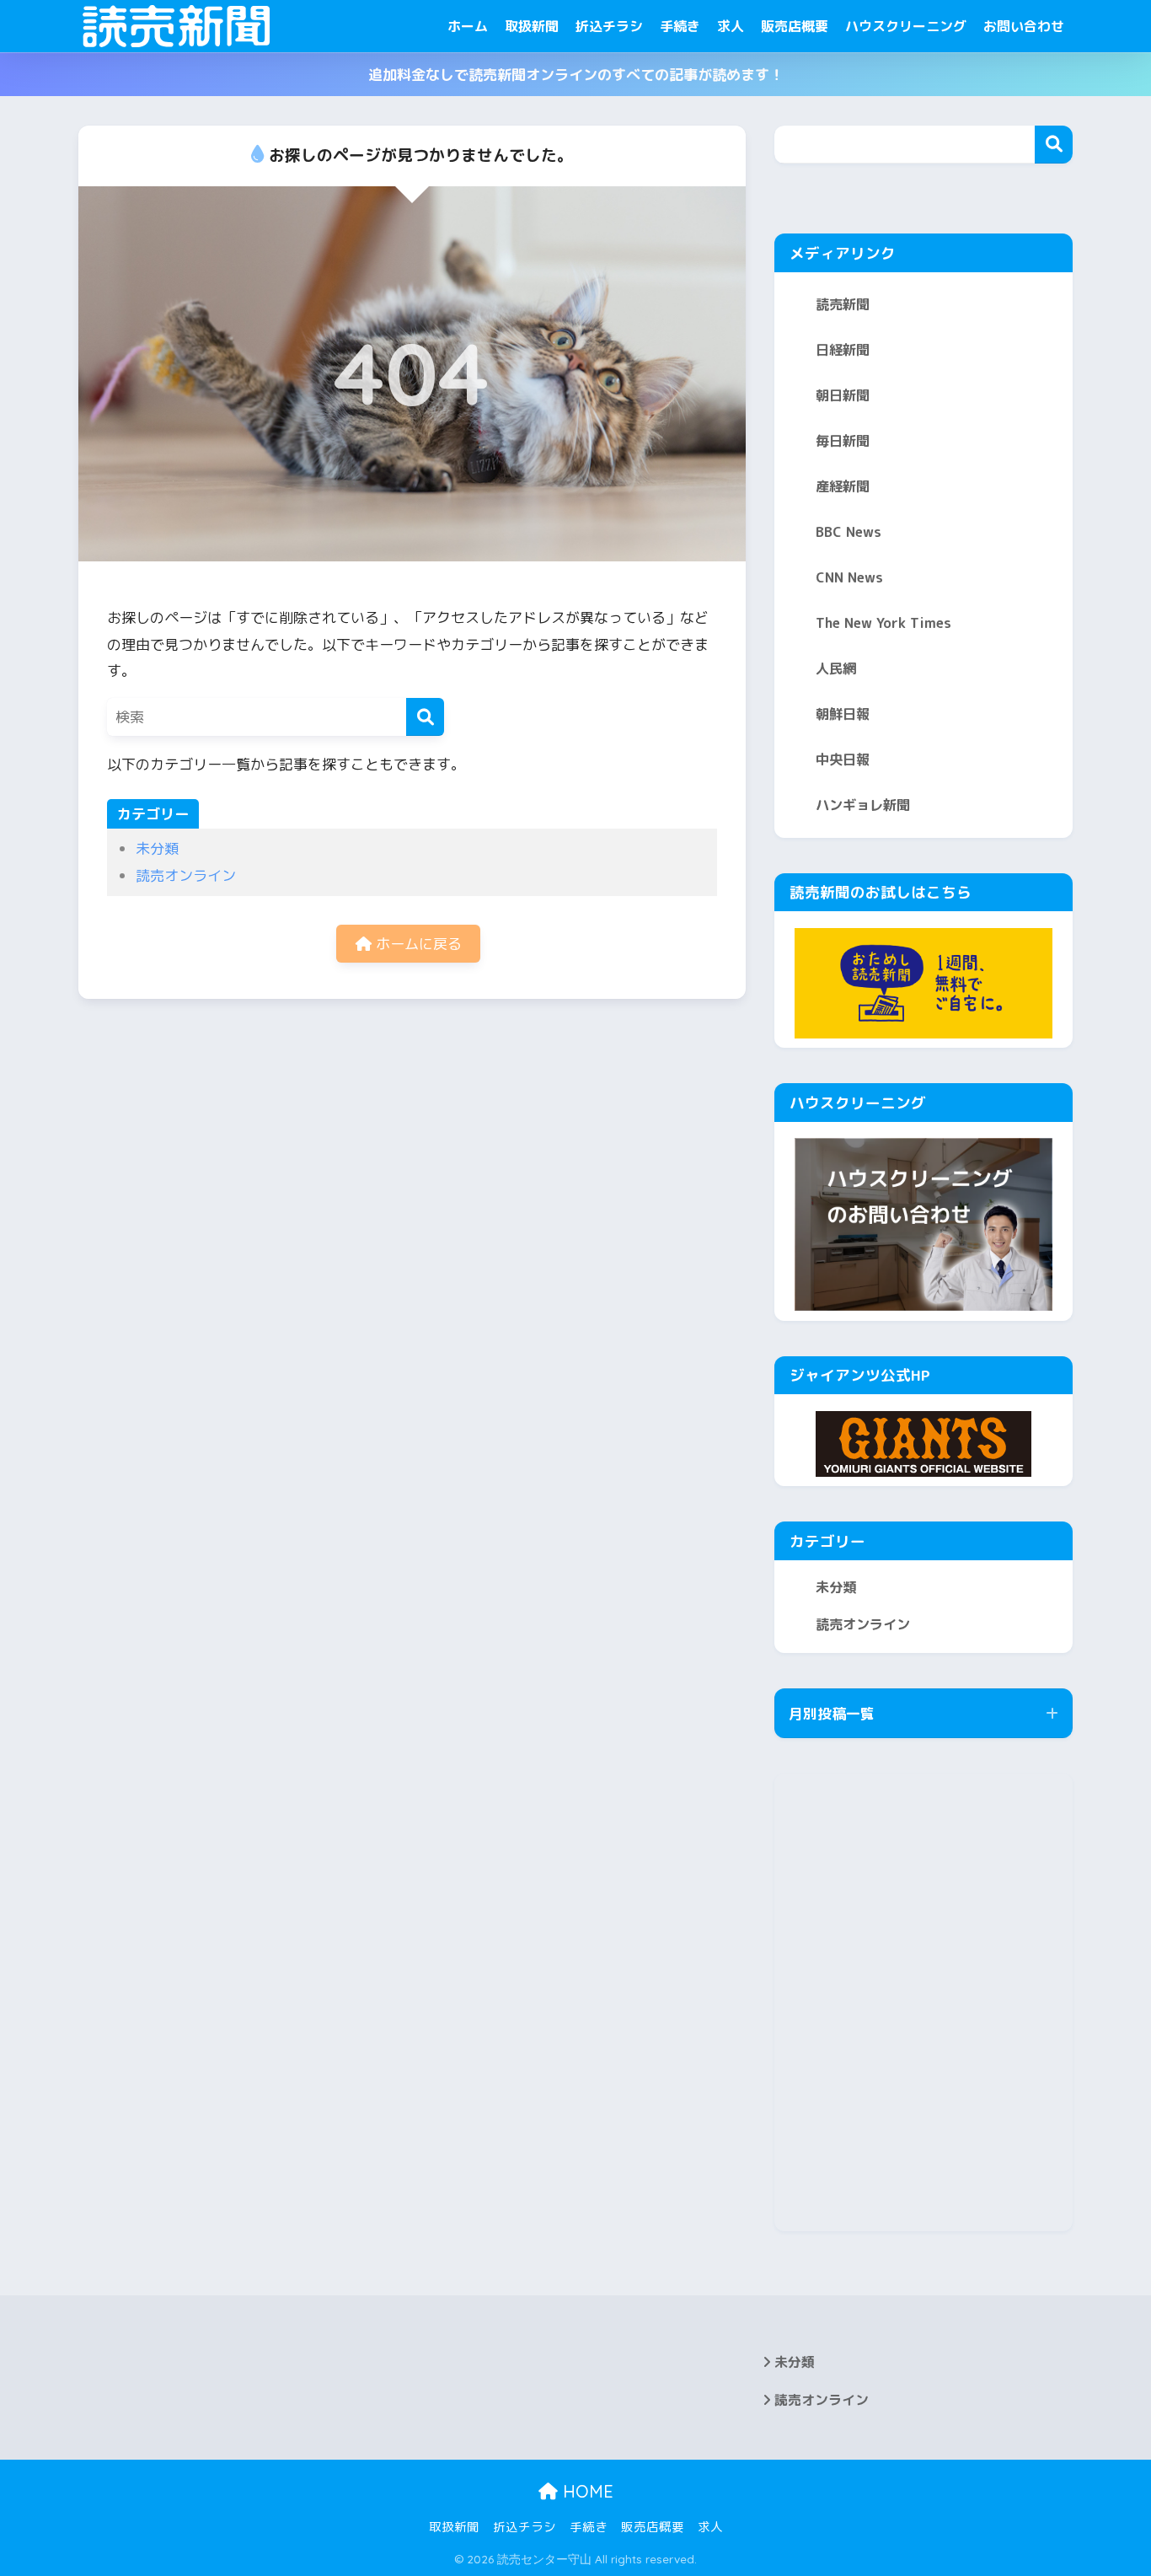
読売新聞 (843, 304)
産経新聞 (843, 486)
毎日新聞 (843, 441)
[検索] (425, 717)
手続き (680, 26)
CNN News (849, 577)
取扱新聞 (532, 26)
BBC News (849, 532)
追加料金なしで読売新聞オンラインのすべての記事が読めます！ (576, 75)
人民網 (836, 668)
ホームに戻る (417, 944)
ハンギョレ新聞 (863, 805)
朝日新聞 (843, 395)
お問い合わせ (1024, 26)
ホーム (468, 26)
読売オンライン (186, 875)
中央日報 (843, 759)
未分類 (157, 848)
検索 (1054, 145)
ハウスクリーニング (906, 26)
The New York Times (883, 623)
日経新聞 (843, 350)
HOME (586, 2491)
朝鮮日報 (843, 714)
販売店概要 (795, 26)
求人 (731, 26)
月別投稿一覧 (832, 1713)
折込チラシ (609, 26)
